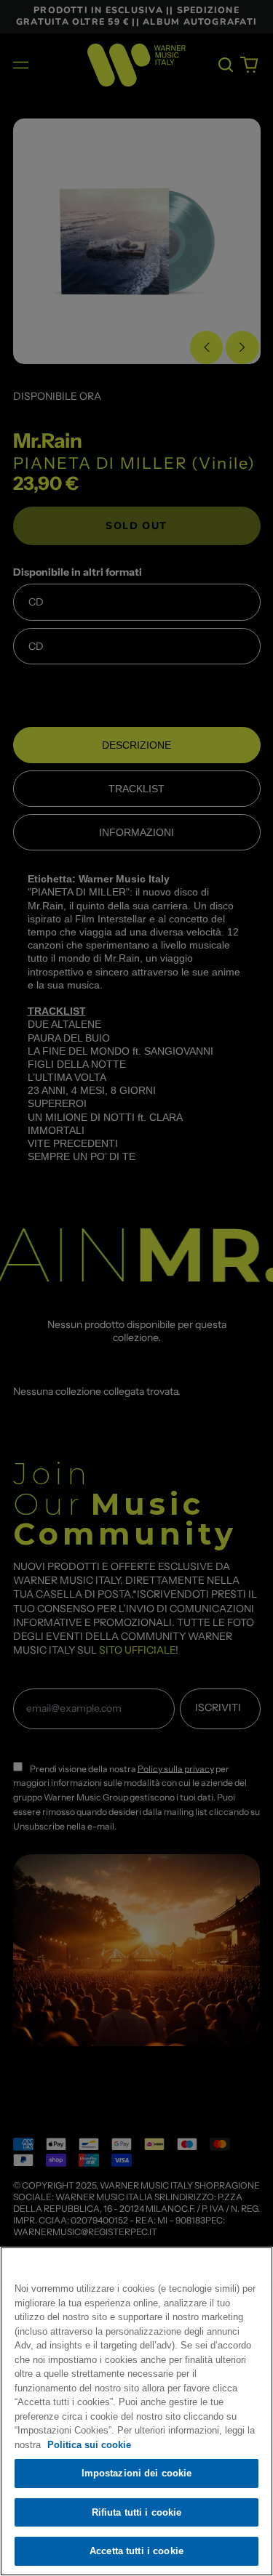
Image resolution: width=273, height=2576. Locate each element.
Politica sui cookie (89, 2445)
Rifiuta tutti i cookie (137, 2512)
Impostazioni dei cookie (137, 2473)
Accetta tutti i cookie (136, 2551)
